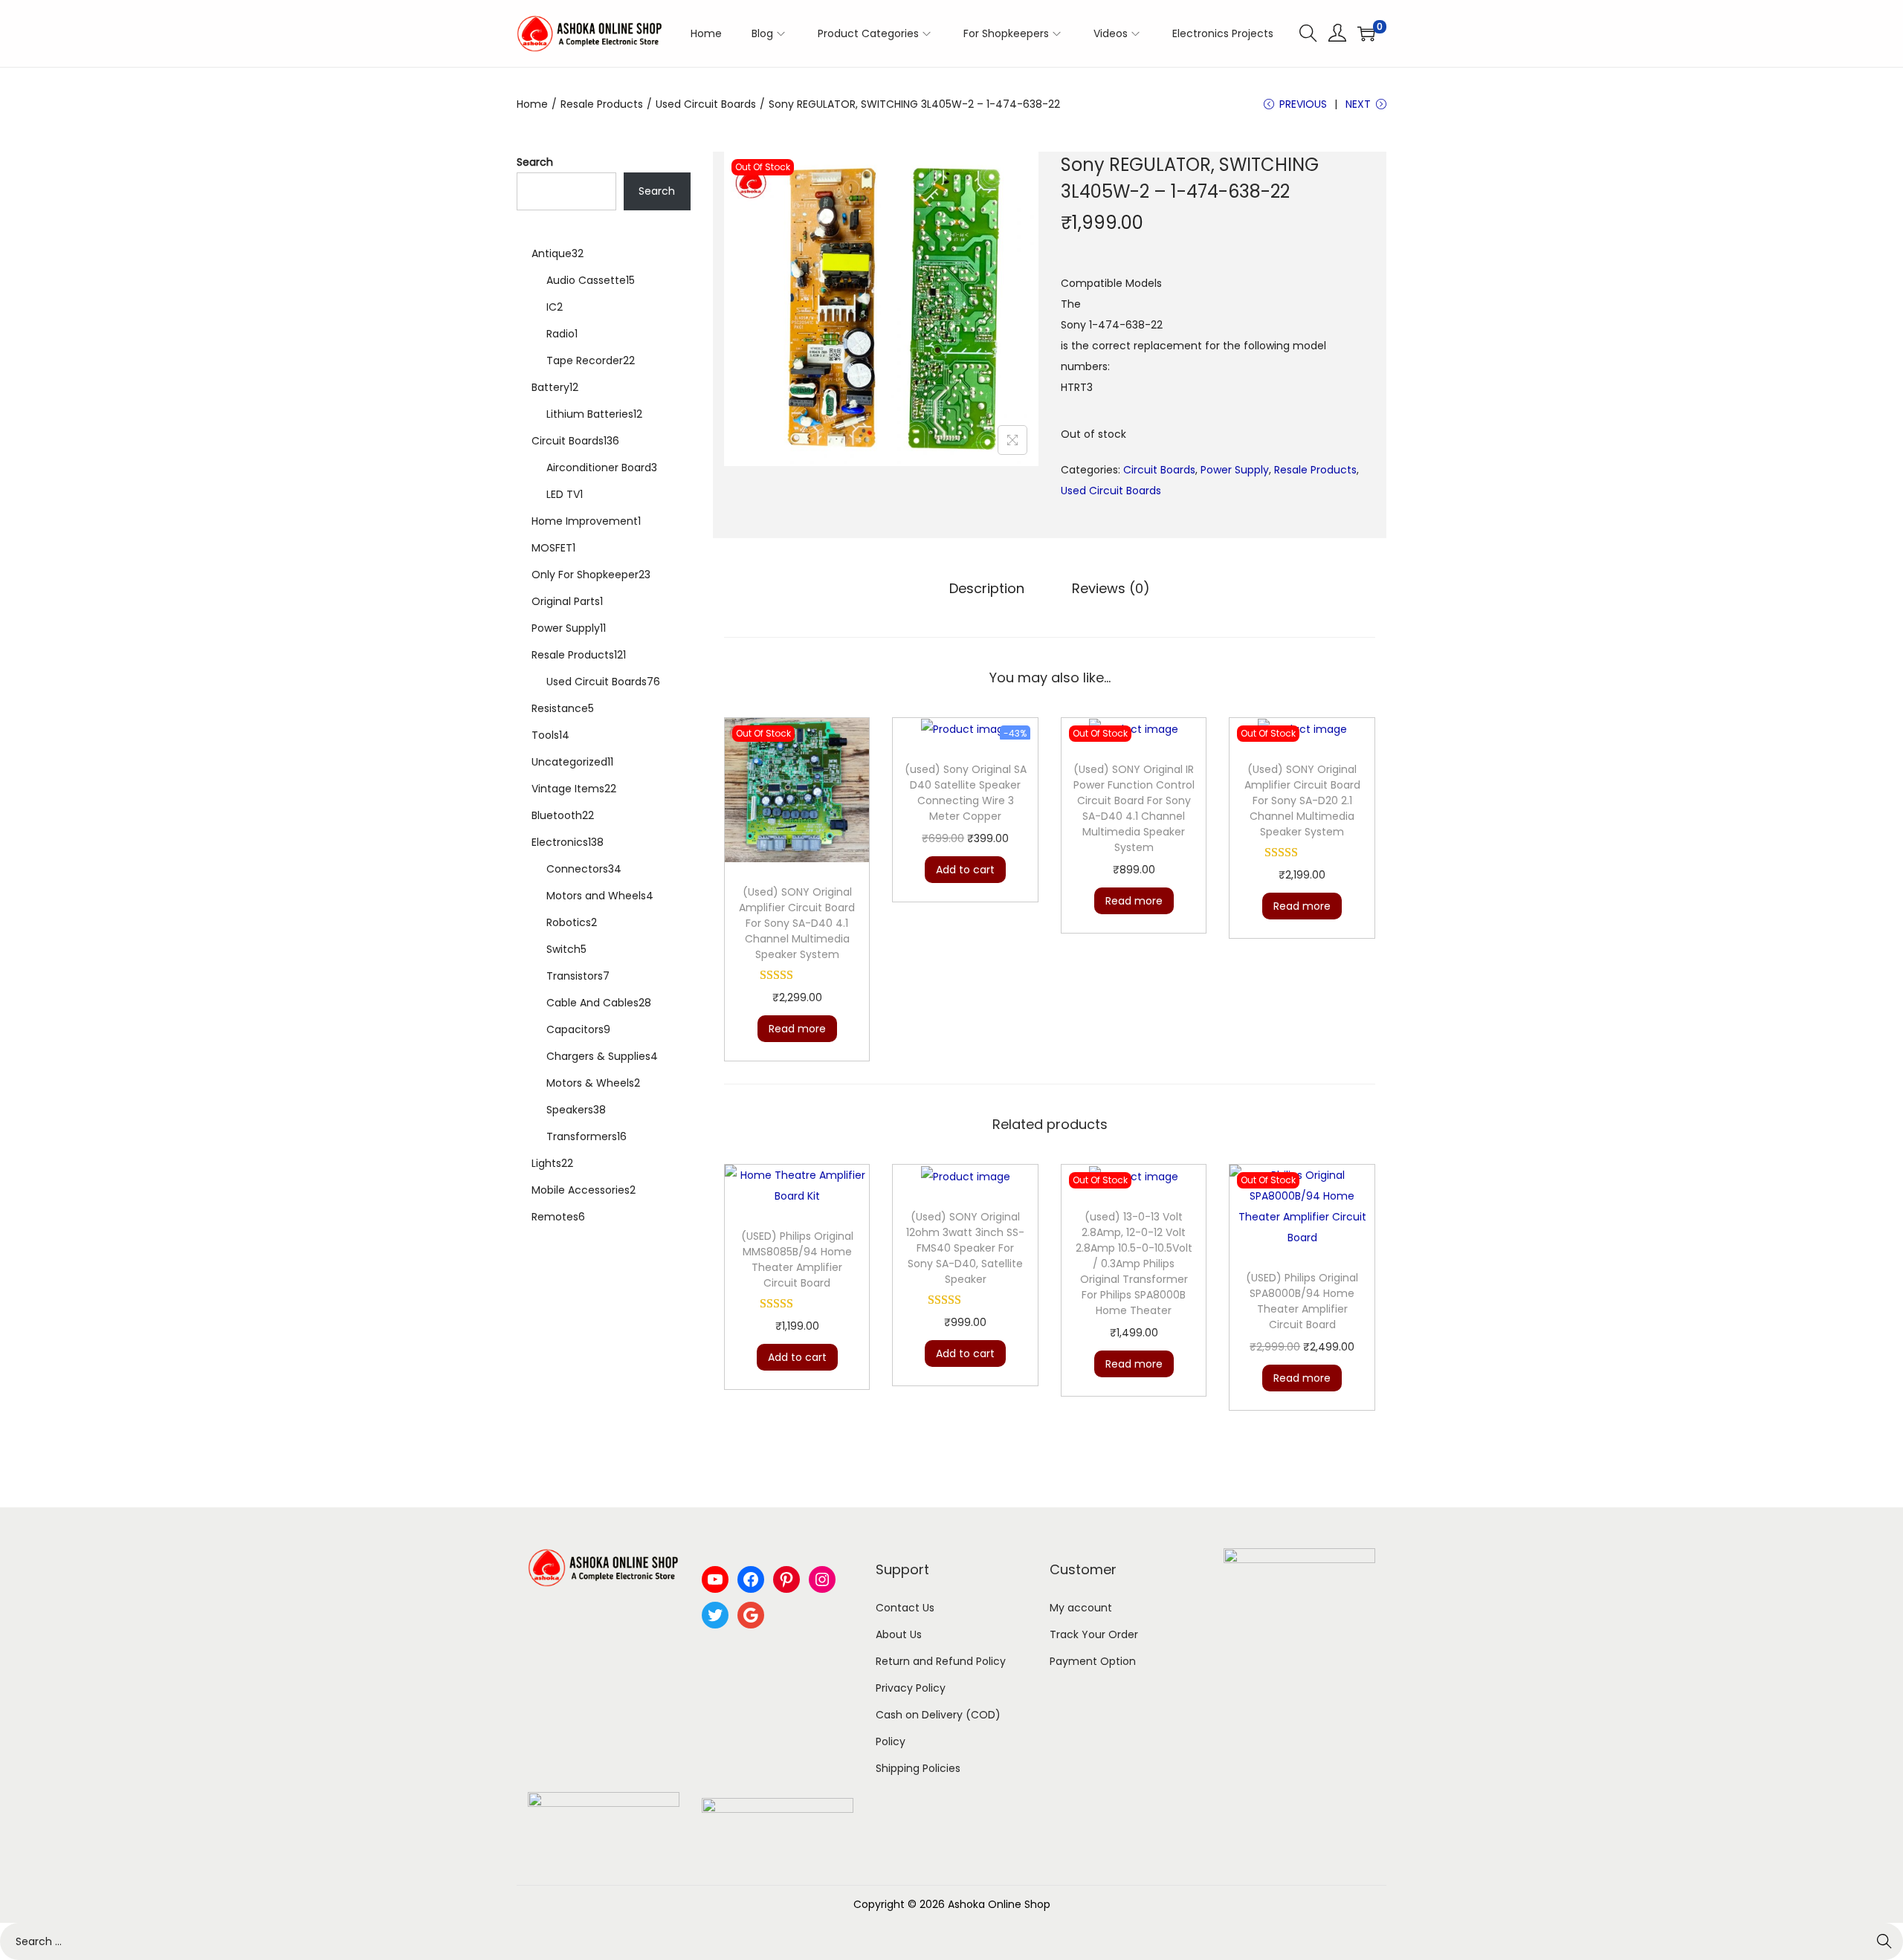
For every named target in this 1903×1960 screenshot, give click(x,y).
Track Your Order (1094, 1634)
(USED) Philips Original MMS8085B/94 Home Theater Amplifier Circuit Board (797, 1259)
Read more (797, 1029)
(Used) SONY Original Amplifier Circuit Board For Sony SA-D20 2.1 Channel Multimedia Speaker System (1302, 801)
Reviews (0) (1111, 588)
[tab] (987, 589)
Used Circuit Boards (706, 104)
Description (987, 588)
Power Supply (1235, 470)
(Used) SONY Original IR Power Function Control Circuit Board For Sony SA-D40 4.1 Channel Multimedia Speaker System (1134, 808)
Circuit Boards (1159, 470)
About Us (899, 1634)
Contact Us (905, 1608)
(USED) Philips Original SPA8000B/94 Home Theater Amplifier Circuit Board (1302, 1301)
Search (535, 162)
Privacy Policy (911, 1688)
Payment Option (1093, 1661)
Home (532, 104)
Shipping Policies (918, 1768)
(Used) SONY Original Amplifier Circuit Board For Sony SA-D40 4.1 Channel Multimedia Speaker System (797, 923)
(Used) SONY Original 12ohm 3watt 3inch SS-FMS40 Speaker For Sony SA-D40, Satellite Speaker (965, 1248)
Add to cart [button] (965, 870)
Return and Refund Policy (941, 1661)
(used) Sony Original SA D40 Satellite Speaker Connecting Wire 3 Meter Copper (966, 793)
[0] (1366, 33)
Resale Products (602, 104)
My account (1081, 1608)
